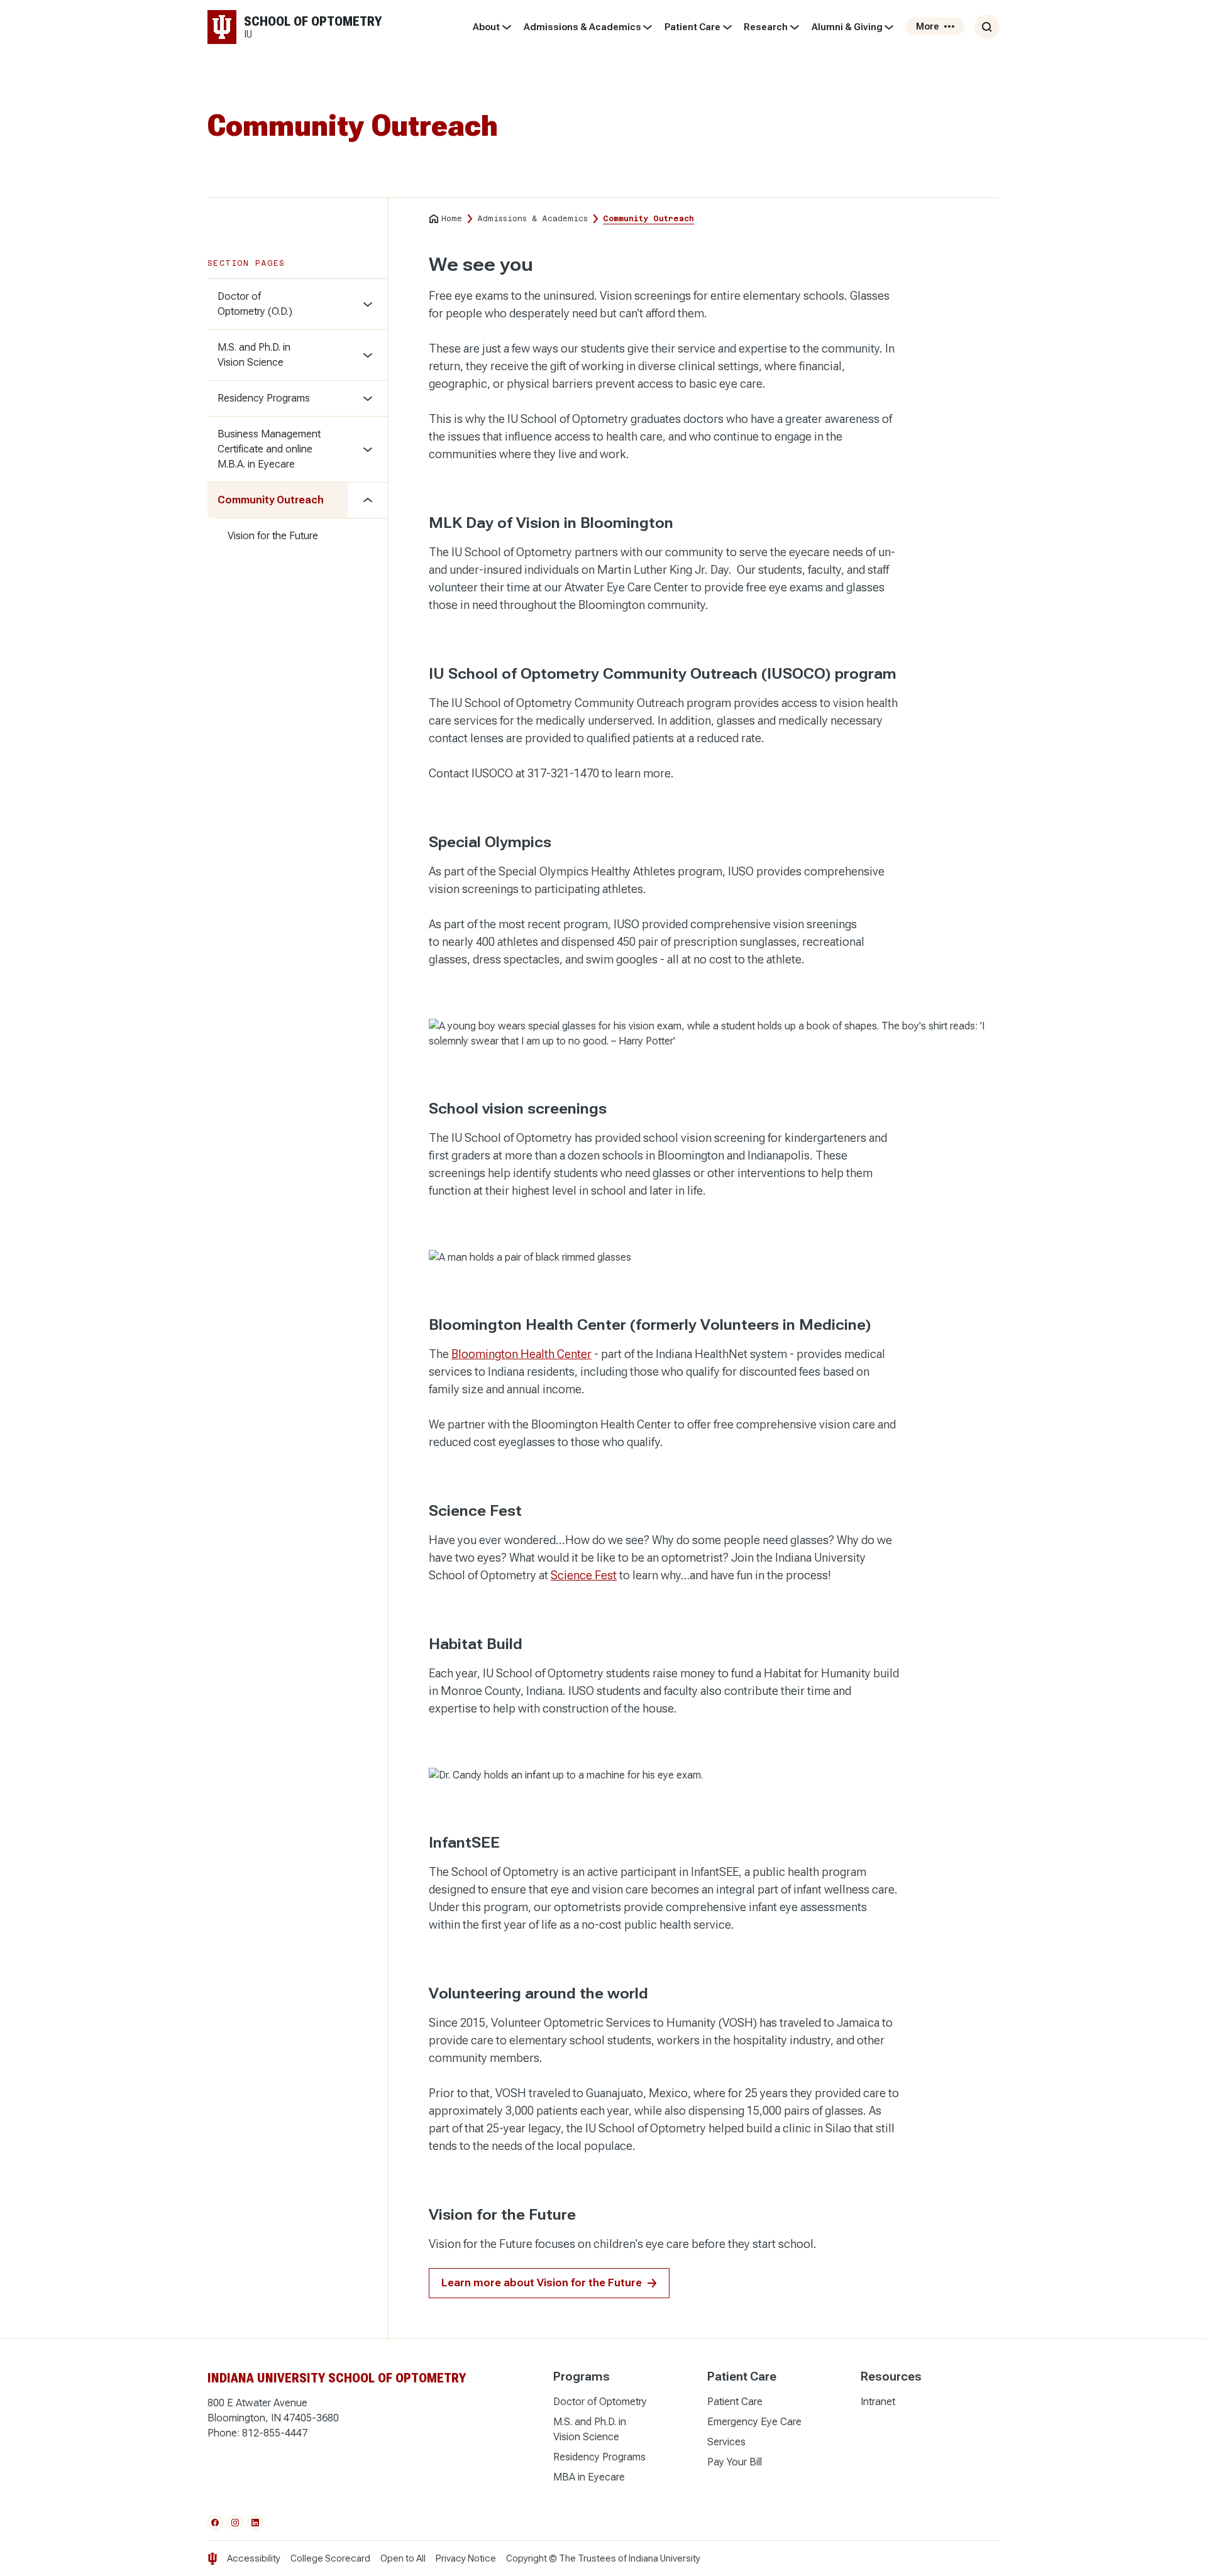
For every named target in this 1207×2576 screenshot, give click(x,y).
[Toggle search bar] (987, 27)
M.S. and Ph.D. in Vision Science (254, 355)
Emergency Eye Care (754, 2422)
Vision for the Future (273, 536)
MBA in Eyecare (589, 2477)
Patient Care (692, 27)
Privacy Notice (466, 2558)
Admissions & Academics (582, 27)
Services (726, 2442)
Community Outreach (271, 500)
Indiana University (664, 2558)
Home (452, 219)
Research (766, 27)
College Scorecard (330, 2558)
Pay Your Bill (735, 2462)
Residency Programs (264, 398)
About (486, 27)
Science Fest (584, 1575)
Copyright (526, 2558)
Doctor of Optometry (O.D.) (255, 304)
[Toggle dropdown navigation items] (506, 27)
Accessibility (254, 2558)
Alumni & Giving (847, 27)
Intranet (878, 2402)
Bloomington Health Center (521, 1354)
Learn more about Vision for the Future (542, 2283)
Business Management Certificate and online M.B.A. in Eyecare (269, 449)
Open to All (403, 2558)
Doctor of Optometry (600, 2402)
